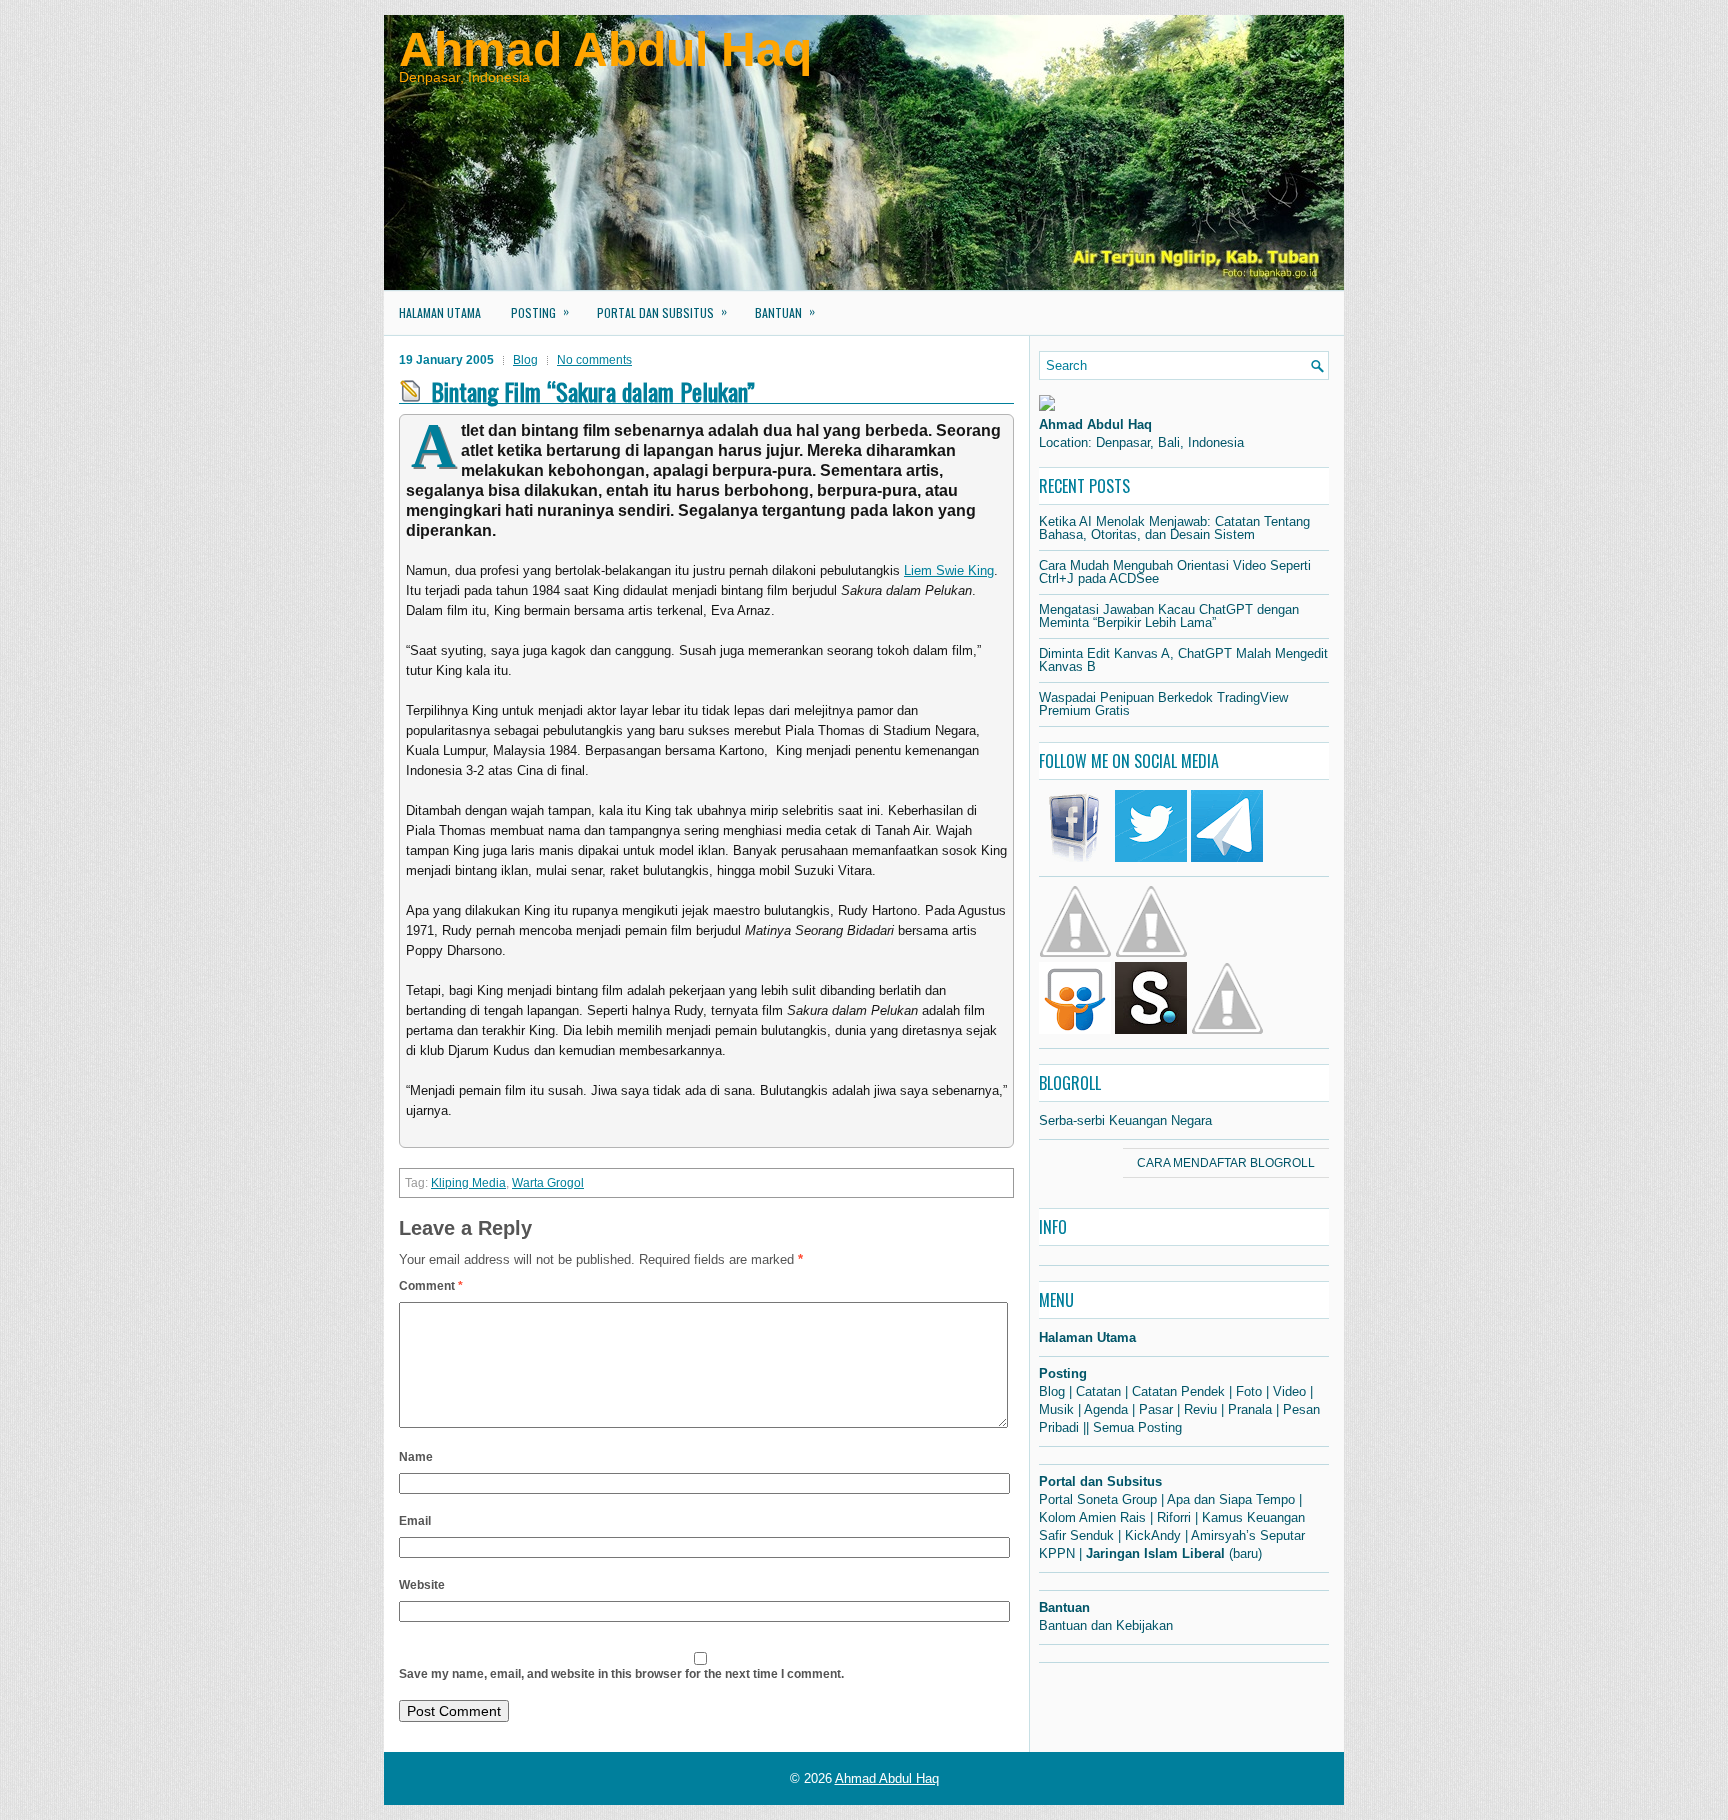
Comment (431, 1286)
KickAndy (1153, 1535)
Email (415, 1521)
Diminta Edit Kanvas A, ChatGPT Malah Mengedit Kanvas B (1183, 660)
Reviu (1200, 1409)
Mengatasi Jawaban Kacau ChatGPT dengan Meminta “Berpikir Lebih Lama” (1169, 616)
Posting (540, 311)
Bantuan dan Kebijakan (1106, 1625)
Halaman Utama (440, 312)
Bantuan (785, 311)
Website (422, 1585)
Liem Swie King (949, 570)
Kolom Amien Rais (1092, 1517)
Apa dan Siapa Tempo (1231, 1499)
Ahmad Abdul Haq (605, 49)
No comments (594, 360)
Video (1289, 1391)
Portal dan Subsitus (662, 311)
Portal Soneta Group (1098, 1499)
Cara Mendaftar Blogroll (1226, 1163)
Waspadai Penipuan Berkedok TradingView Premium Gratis (1163, 704)
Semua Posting (1137, 1427)
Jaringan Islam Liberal (1155, 1553)
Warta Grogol (548, 1183)
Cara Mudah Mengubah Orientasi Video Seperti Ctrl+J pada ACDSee (1175, 572)
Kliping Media (468, 1183)
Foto (1249, 1391)
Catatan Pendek (1178, 1391)
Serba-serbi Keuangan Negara (1125, 1120)
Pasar (1156, 1409)
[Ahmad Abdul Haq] (1047, 406)
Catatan (1098, 1391)
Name (416, 1457)
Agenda (1106, 1409)
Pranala (1250, 1409)
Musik (1056, 1409)
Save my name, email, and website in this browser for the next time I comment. (621, 1674)
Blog (525, 360)
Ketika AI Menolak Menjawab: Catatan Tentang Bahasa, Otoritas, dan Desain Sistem (1174, 528)
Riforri (1174, 1517)
